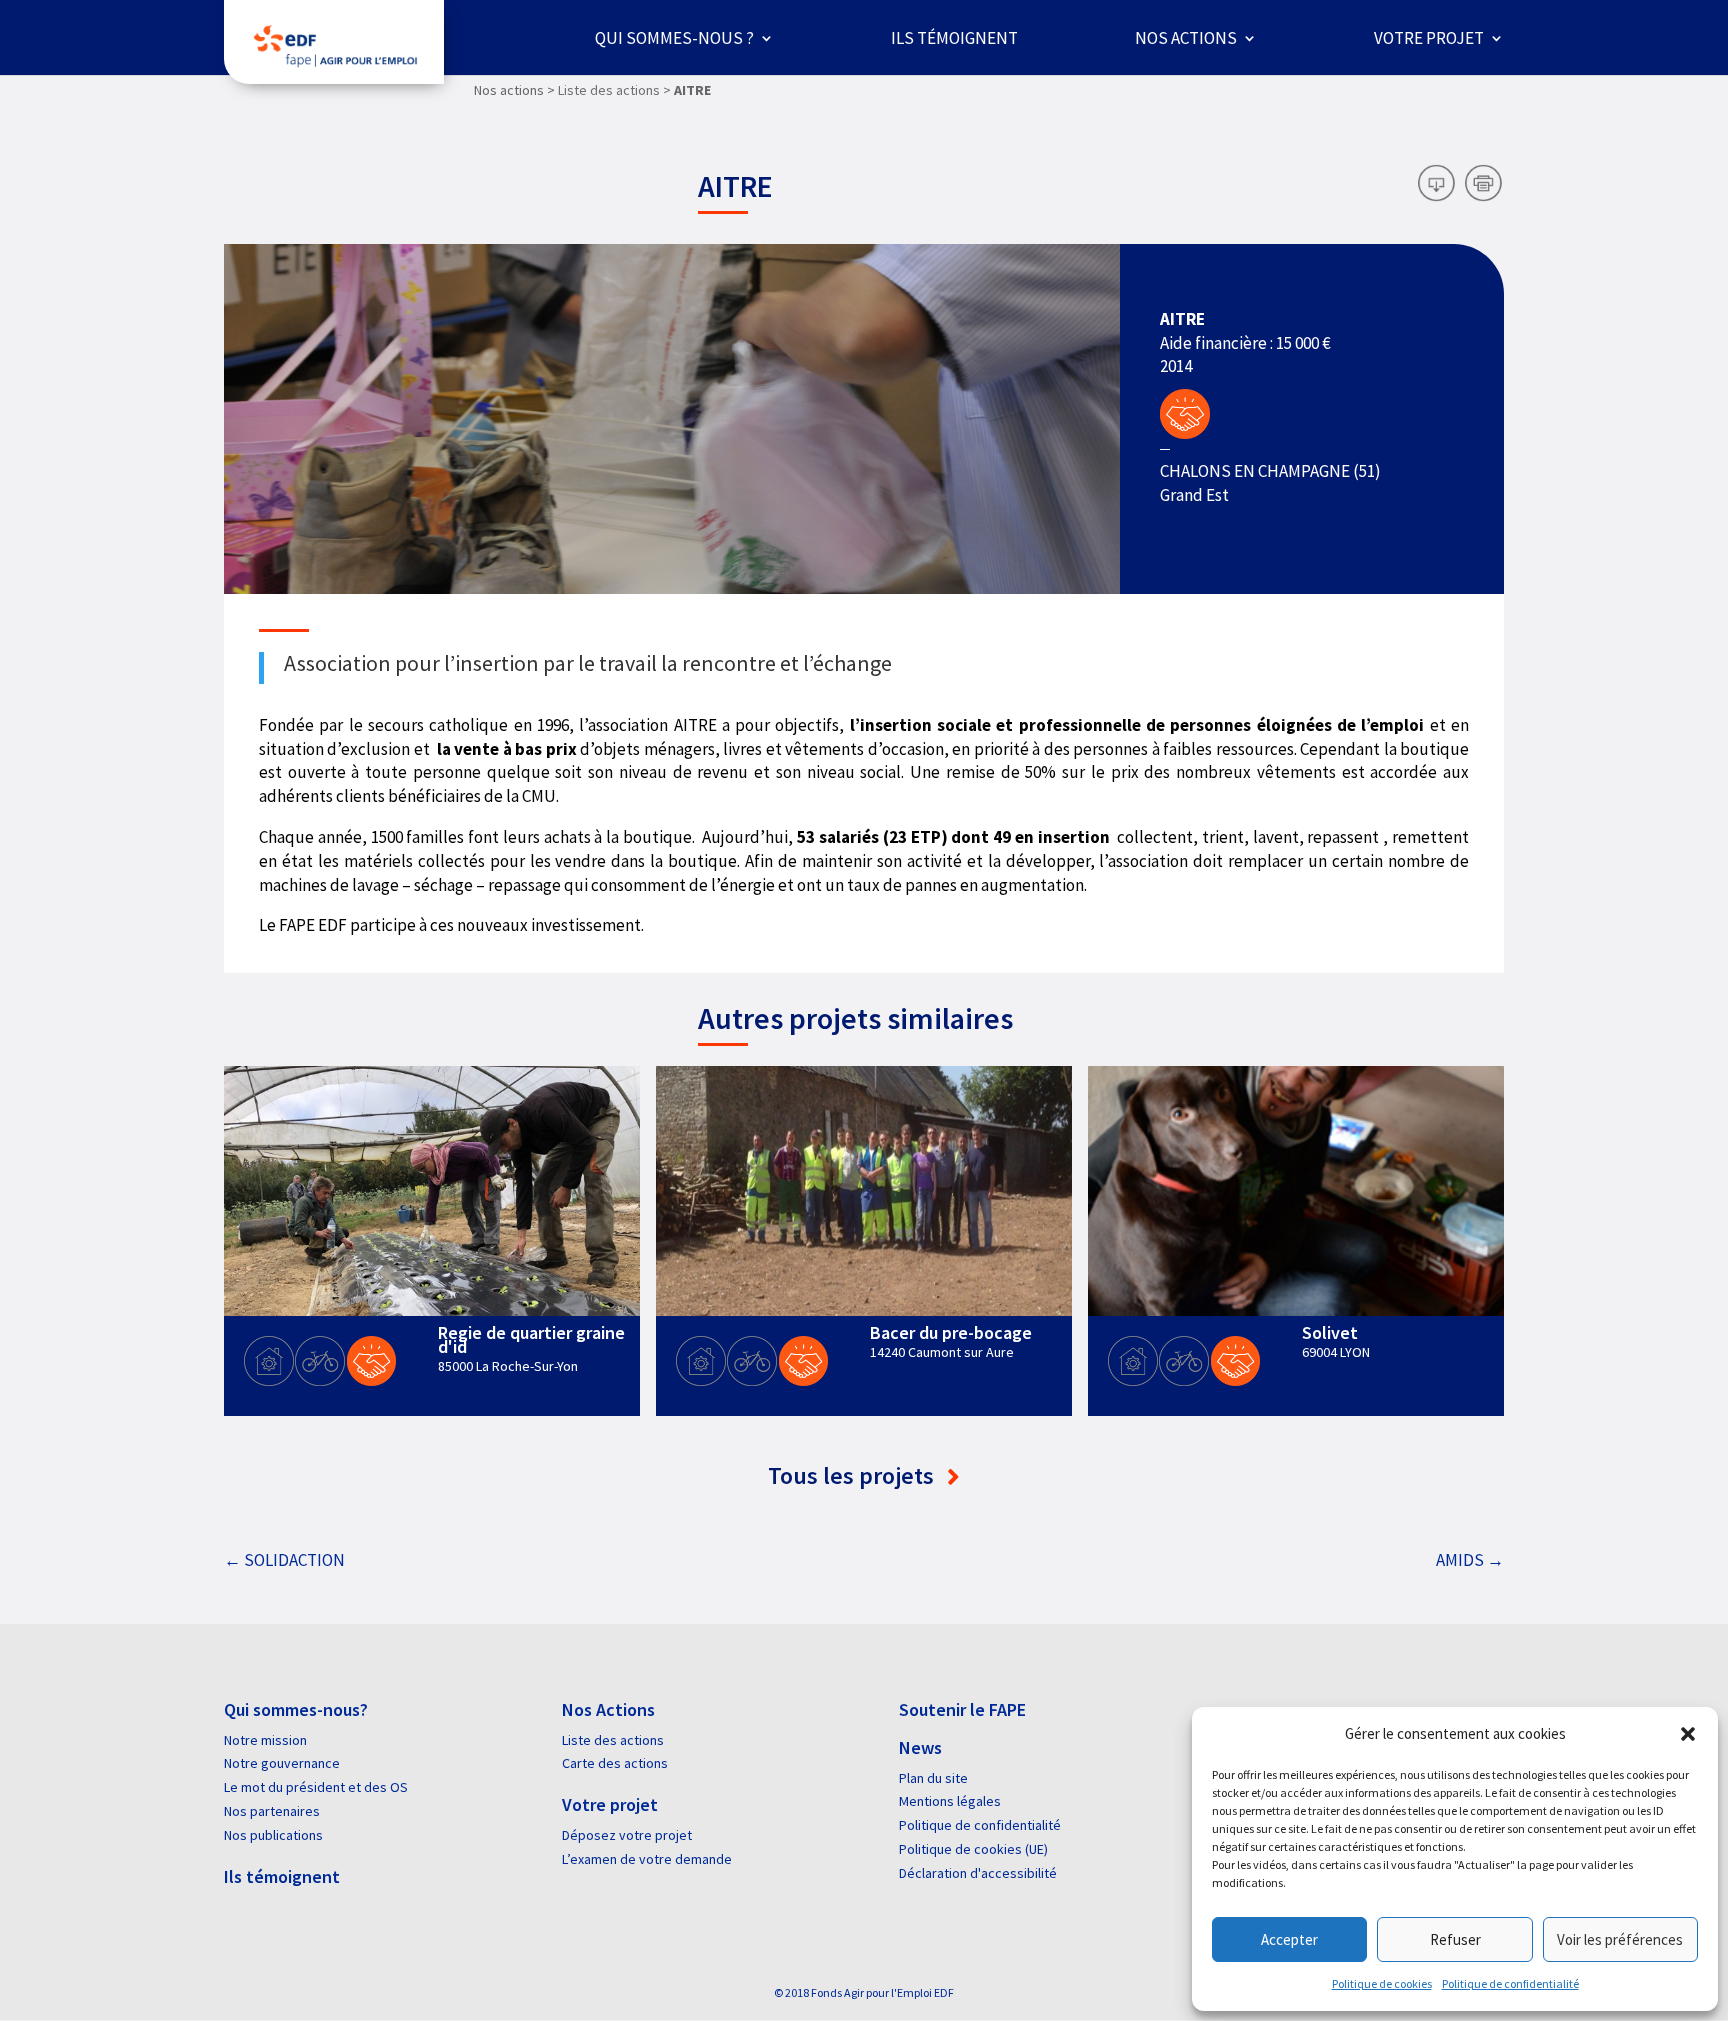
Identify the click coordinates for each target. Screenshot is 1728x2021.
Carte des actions (615, 1763)
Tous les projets (853, 1475)
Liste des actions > (614, 90)
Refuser (1455, 1939)
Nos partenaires (272, 1811)
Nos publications (273, 1835)
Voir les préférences (1620, 1939)
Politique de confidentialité (1510, 1983)
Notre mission (265, 1740)
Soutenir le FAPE (962, 1709)
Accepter (1289, 1939)
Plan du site (933, 1778)
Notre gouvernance (282, 1763)
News (920, 1747)
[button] (1688, 1734)
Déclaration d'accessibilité (978, 1873)
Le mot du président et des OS (316, 1787)
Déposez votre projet (627, 1835)
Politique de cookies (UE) (973, 1849)
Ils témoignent (954, 38)
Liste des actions (613, 1740)
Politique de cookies (1382, 1983)
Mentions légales (950, 1801)
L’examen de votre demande (647, 1859)
